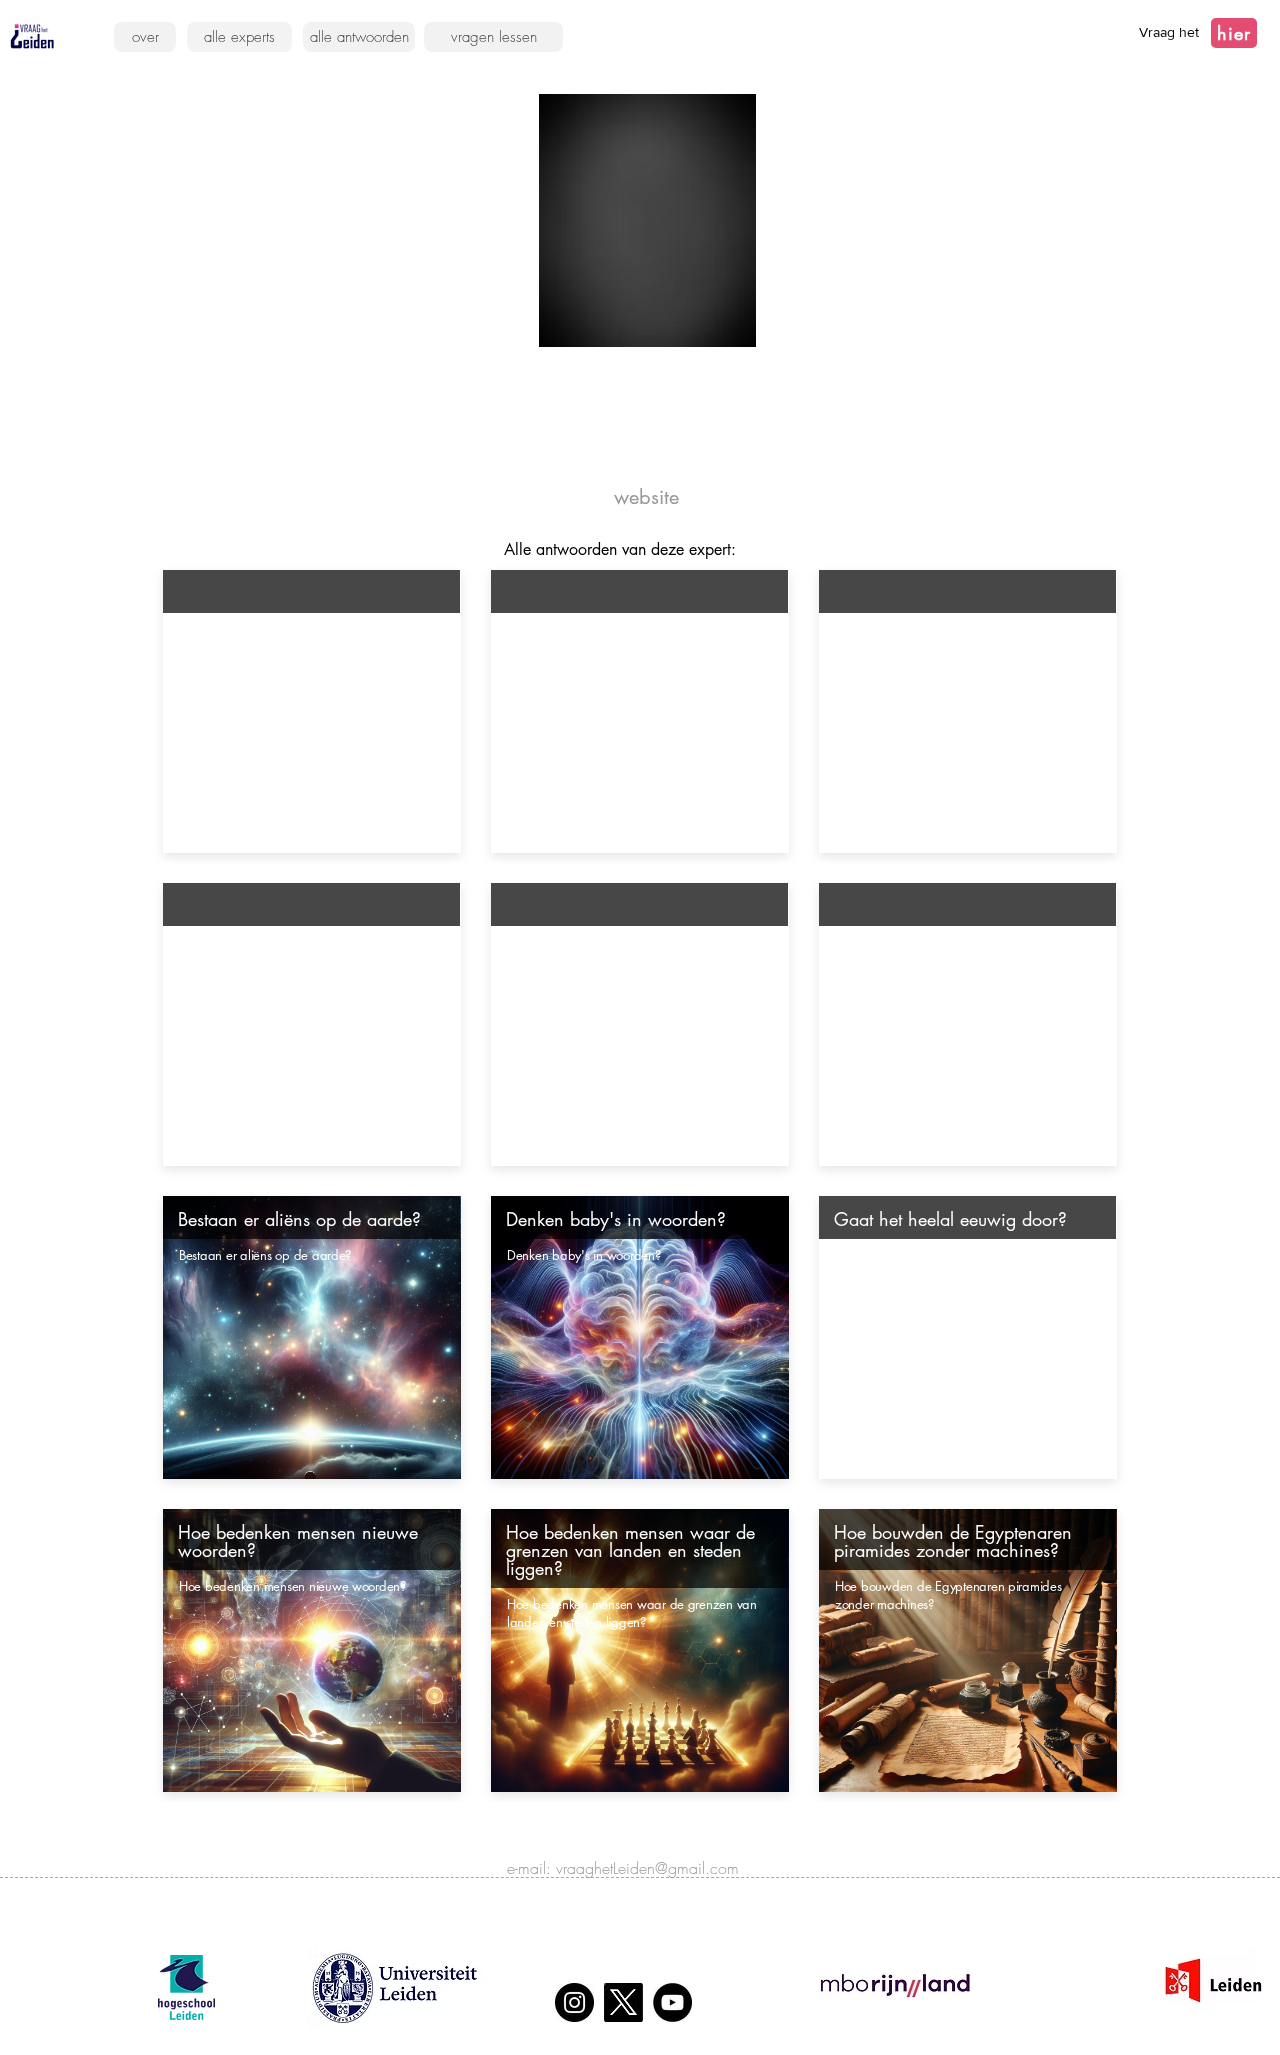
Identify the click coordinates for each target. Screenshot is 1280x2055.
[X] (623, 2002)
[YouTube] (672, 2002)
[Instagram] (574, 2002)
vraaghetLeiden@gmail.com (647, 1868)
